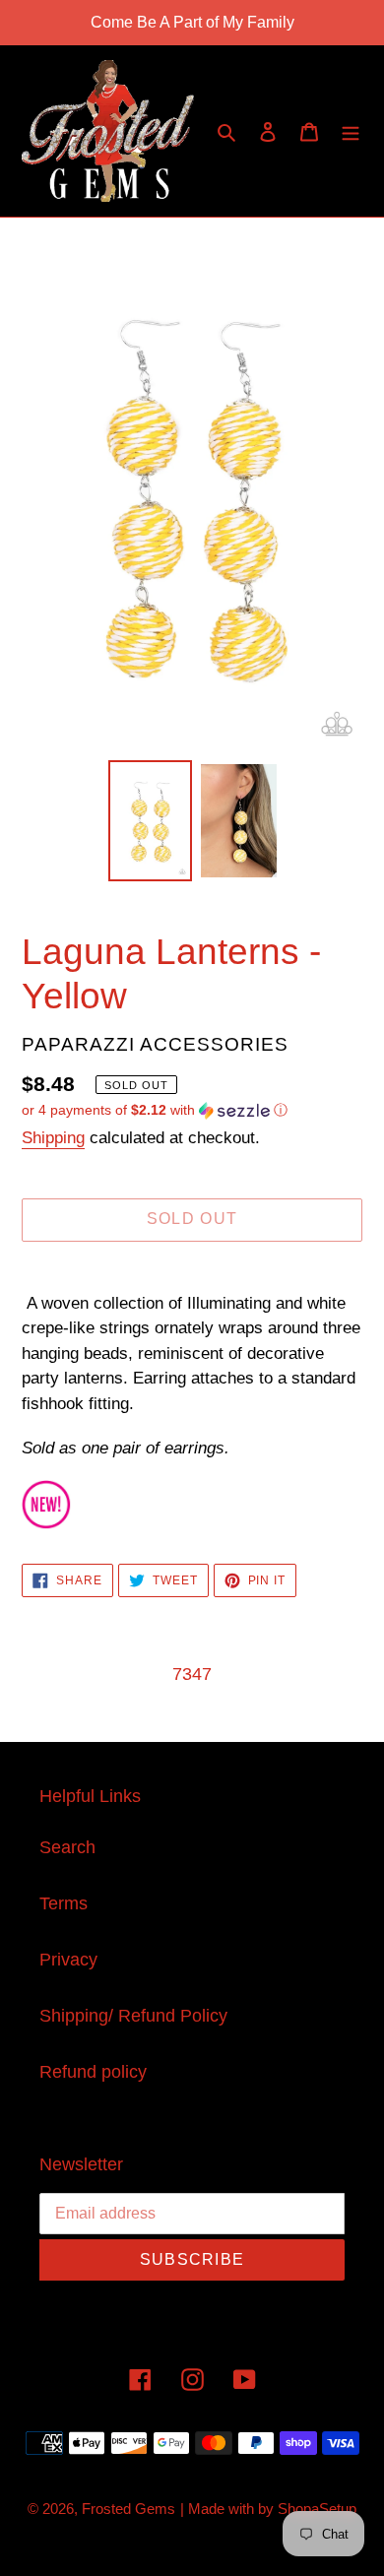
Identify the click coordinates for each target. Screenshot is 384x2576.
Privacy (68, 1960)
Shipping (53, 1138)
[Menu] (351, 131)
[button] (155, 1110)
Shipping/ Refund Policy (133, 2016)
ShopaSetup (317, 2509)
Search (67, 1847)
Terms (64, 1903)
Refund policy (93, 2072)
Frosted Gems (128, 2509)
